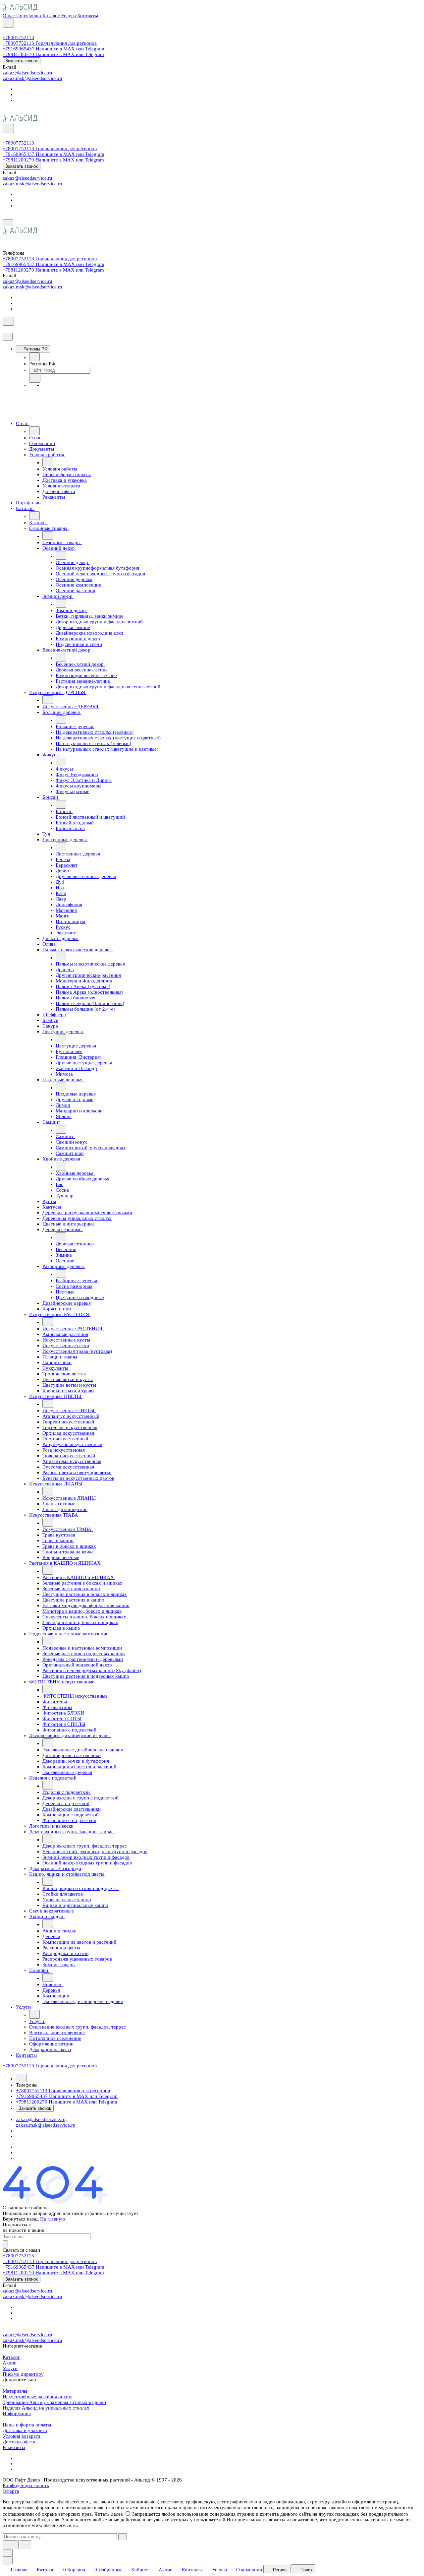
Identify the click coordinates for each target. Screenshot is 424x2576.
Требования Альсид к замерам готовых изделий (54, 2402)
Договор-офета (19, 2442)
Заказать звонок (22, 61)
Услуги (10, 2368)
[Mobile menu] (8, 223)
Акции (10, 2363)
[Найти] (26, 2545)
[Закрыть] (8, 337)
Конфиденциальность (26, 2485)
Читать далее (109, 2514)
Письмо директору (23, 2374)
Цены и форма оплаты (27, 2425)
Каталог (11, 2357)
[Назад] (34, 357)
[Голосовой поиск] (11, 2545)
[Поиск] (8, 23)
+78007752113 (18, 37)
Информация (17, 2414)
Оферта (11, 2491)
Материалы (15, 2391)
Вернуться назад (21, 2219)
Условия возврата (22, 2436)
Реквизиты (14, 2447)
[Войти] (6, 32)
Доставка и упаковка (25, 2430)
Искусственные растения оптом (37, 2397)
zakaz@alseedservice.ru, (28, 73)
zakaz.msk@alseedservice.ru (32, 78)
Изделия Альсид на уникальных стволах (46, 2408)
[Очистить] (123, 2537)
